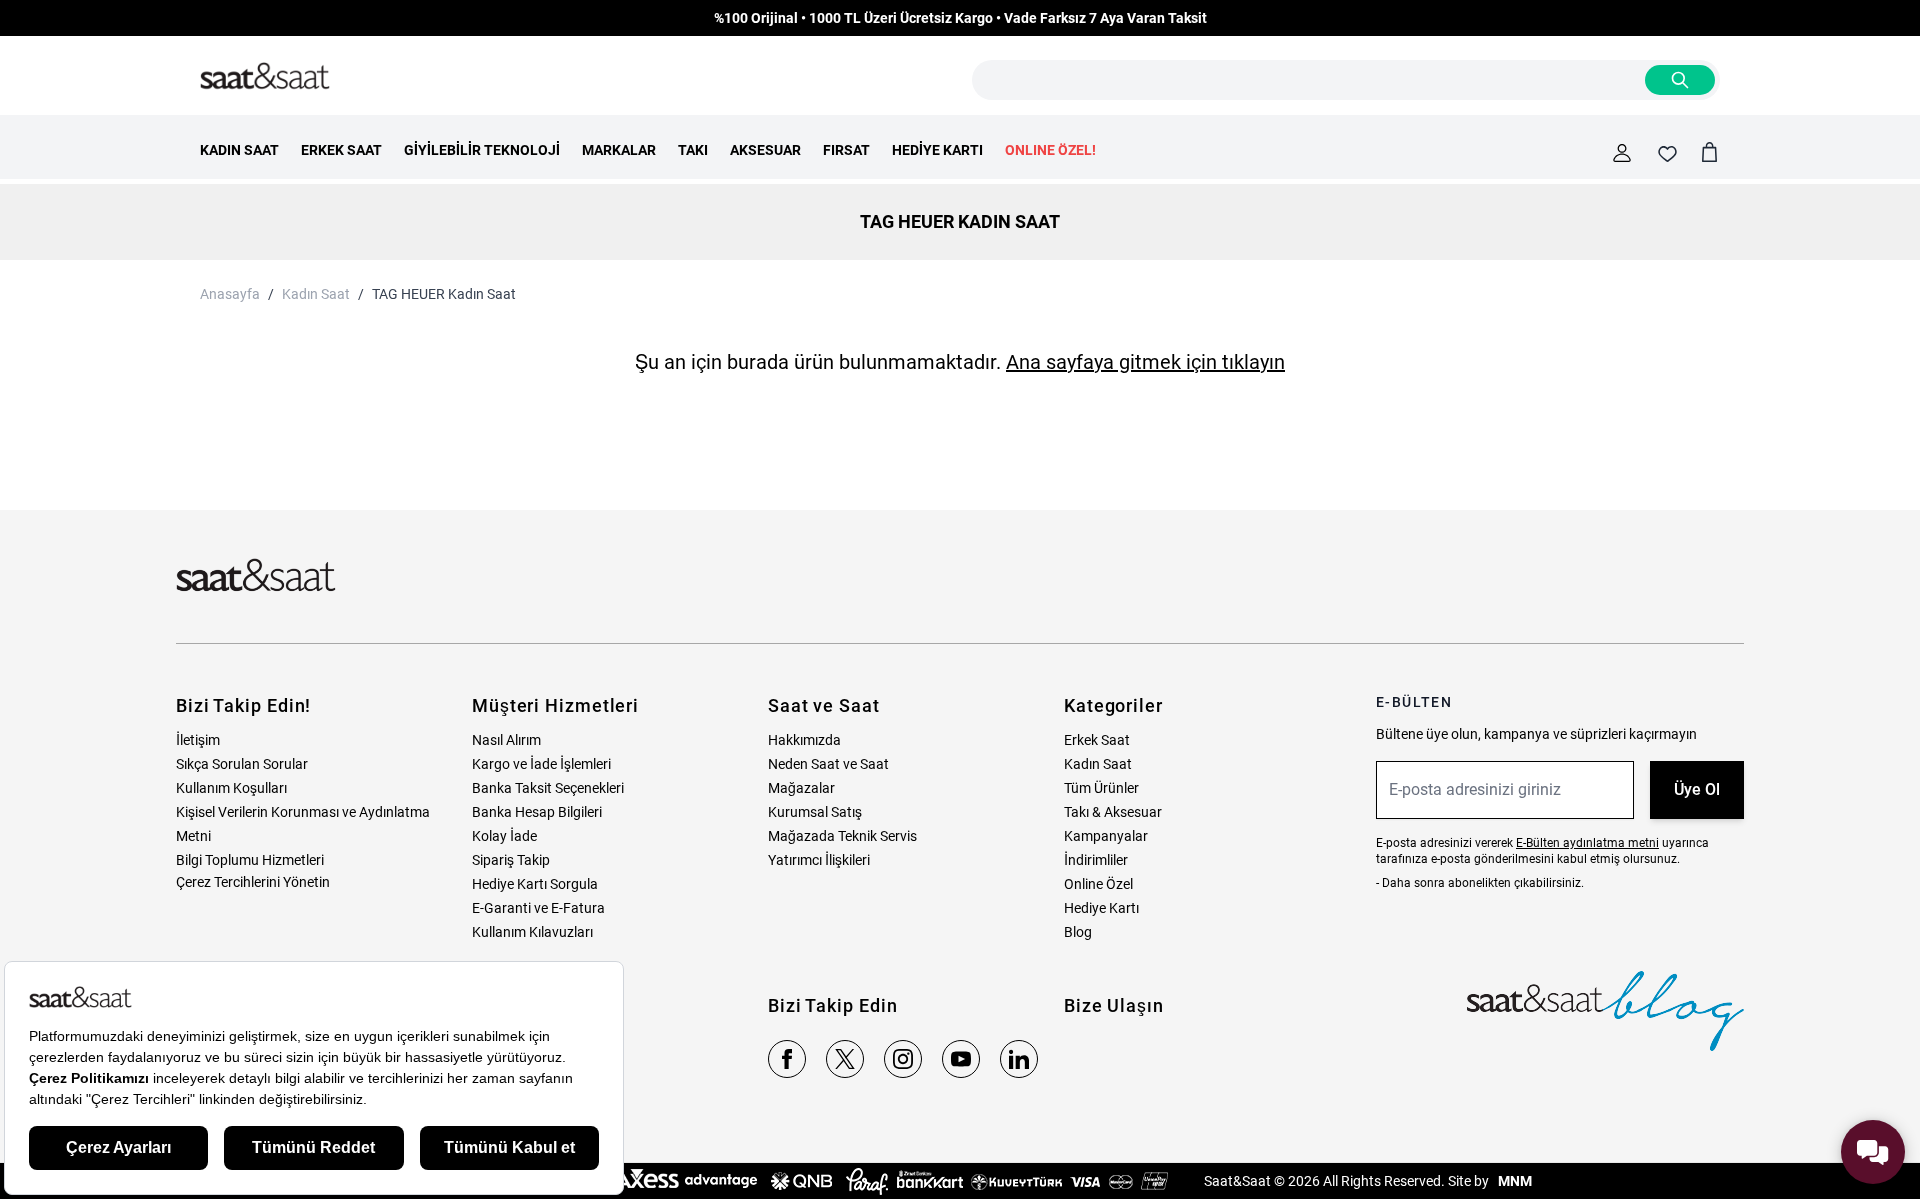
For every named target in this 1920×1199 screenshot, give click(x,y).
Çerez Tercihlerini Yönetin (253, 882)
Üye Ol (1697, 789)
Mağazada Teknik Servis (842, 836)
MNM (1513, 1181)
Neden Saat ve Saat (828, 764)
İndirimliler (1096, 860)
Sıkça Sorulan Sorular (242, 764)
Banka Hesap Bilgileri (537, 812)
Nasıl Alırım (506, 740)
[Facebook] (787, 1059)
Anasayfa (230, 294)
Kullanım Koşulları (231, 788)
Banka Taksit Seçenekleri (548, 788)
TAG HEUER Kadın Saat (444, 294)
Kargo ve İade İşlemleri (541, 764)
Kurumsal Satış (815, 812)
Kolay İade (504, 836)
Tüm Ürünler (1101, 788)
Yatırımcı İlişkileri (819, 860)
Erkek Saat (1097, 740)
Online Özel (1098, 884)
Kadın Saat (316, 294)
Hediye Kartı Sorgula (535, 884)
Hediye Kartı (1101, 908)
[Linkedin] (1019, 1059)
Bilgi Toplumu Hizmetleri (250, 860)
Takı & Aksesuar (1113, 812)
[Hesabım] (1622, 153)
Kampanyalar (1106, 836)
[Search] (1680, 80)
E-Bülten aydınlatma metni (1587, 843)
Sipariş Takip (511, 860)
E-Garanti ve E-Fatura (538, 908)
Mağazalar (801, 788)
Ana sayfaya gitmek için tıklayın (1145, 362)
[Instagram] (903, 1059)
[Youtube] (961, 1059)
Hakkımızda (804, 740)
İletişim (198, 740)
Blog (1078, 932)
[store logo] (265, 77)
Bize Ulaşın (1114, 1005)
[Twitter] (845, 1059)
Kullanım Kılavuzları (532, 932)
